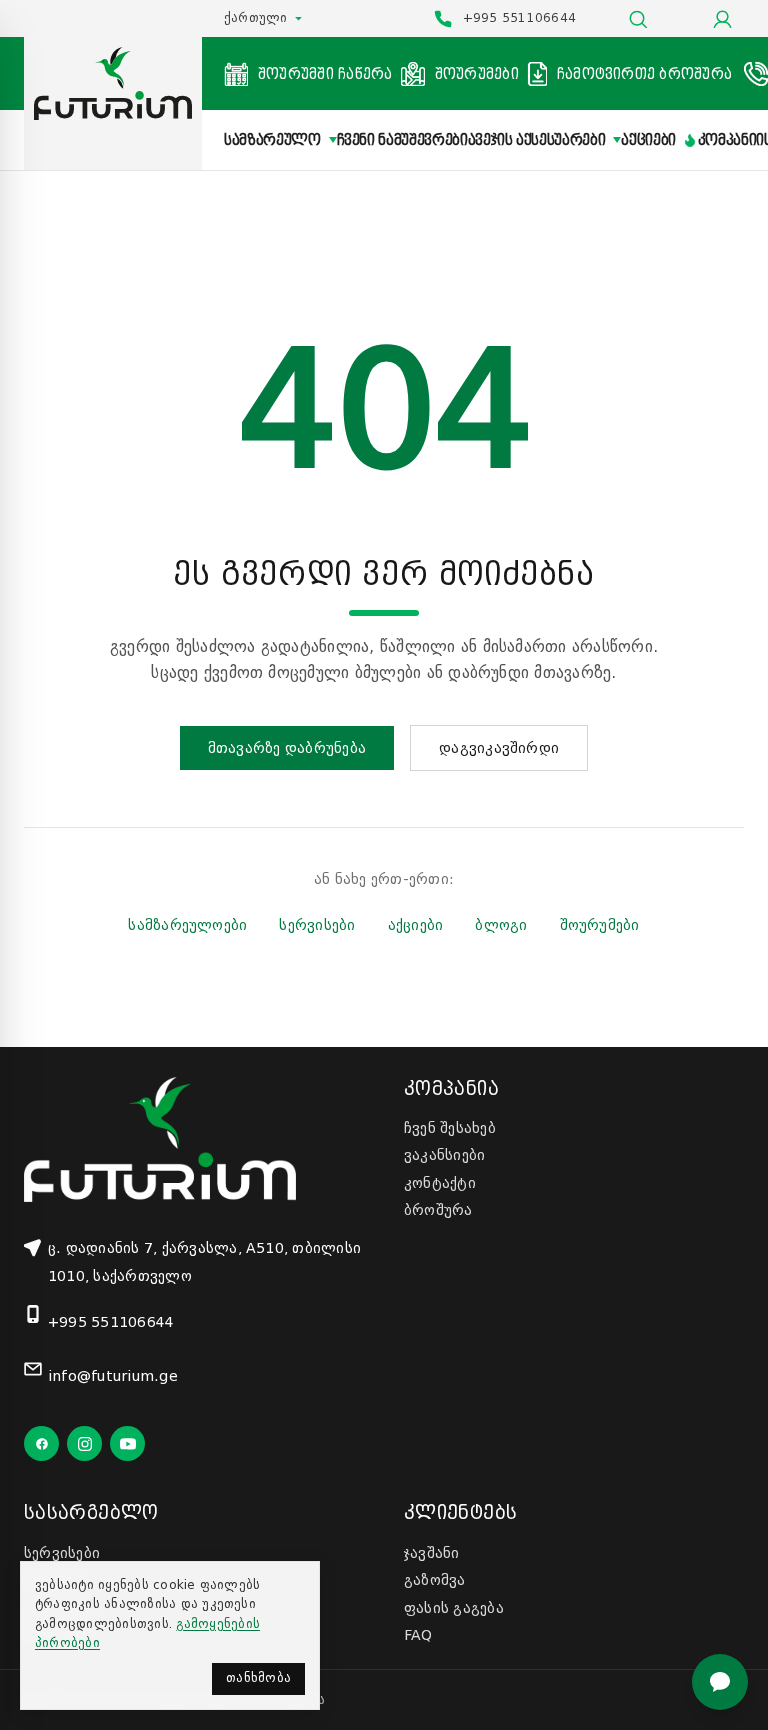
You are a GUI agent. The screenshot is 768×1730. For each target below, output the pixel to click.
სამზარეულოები (187, 925)
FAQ (418, 1635)
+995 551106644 (111, 1322)
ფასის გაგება (454, 1608)
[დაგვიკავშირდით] (720, 1682)
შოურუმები (600, 925)
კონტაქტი (440, 1183)
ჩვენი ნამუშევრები (402, 140)
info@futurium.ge (113, 1376)
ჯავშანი (432, 1553)
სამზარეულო (272, 140)
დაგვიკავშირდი (499, 748)
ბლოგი (501, 925)
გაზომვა (435, 1580)
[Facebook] (41, 1443)
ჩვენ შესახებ (450, 1128)
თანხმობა (258, 1678)
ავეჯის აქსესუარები (537, 140)
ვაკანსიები (444, 1155)
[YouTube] (127, 1443)
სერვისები (317, 925)
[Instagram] (84, 1443)
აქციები (648, 140)
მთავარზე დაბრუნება (287, 748)
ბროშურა (438, 1210)
